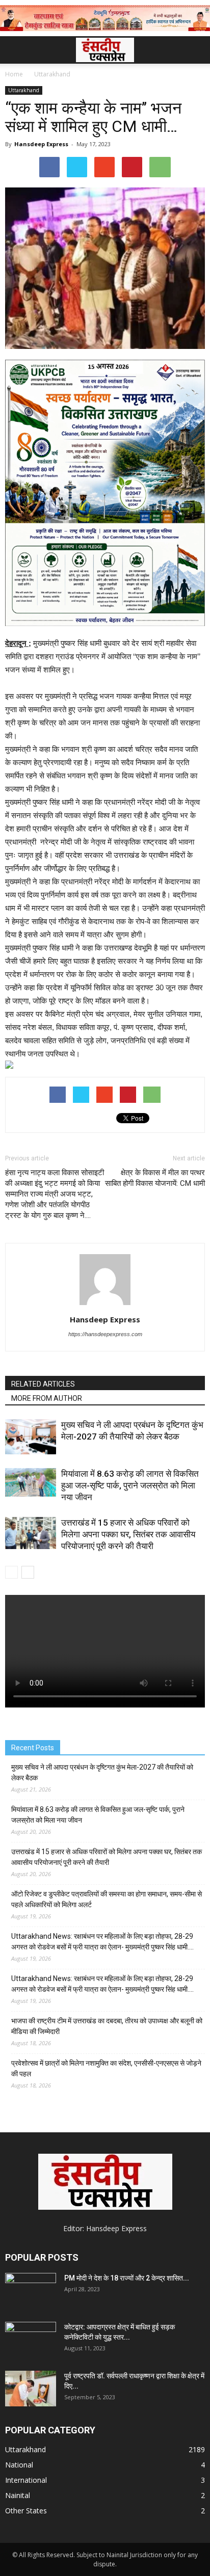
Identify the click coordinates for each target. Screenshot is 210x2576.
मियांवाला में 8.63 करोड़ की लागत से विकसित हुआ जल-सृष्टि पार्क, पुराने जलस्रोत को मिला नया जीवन (130, 1485)
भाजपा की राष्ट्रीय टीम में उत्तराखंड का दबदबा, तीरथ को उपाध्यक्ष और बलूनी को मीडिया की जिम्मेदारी (107, 2026)
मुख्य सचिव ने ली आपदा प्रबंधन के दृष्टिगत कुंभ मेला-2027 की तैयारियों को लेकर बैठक (102, 1772)
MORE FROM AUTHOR (47, 1398)
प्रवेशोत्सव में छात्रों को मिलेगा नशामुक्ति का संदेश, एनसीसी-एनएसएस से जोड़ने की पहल (106, 2068)
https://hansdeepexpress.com (105, 1334)
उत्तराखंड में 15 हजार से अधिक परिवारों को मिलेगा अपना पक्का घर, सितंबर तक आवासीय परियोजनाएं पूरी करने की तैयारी (128, 1534)
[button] (196, 50)
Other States (26, 2511)
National (19, 2465)
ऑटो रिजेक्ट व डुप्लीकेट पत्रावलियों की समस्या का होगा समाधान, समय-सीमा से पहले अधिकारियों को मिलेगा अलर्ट (107, 1899)
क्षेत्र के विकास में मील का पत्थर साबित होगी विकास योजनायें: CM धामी (155, 1178)
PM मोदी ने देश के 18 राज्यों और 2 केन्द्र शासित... (127, 2278)
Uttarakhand (24, 90)
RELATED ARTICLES (43, 1384)
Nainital (18, 2495)
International (26, 2480)
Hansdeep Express (41, 144)
